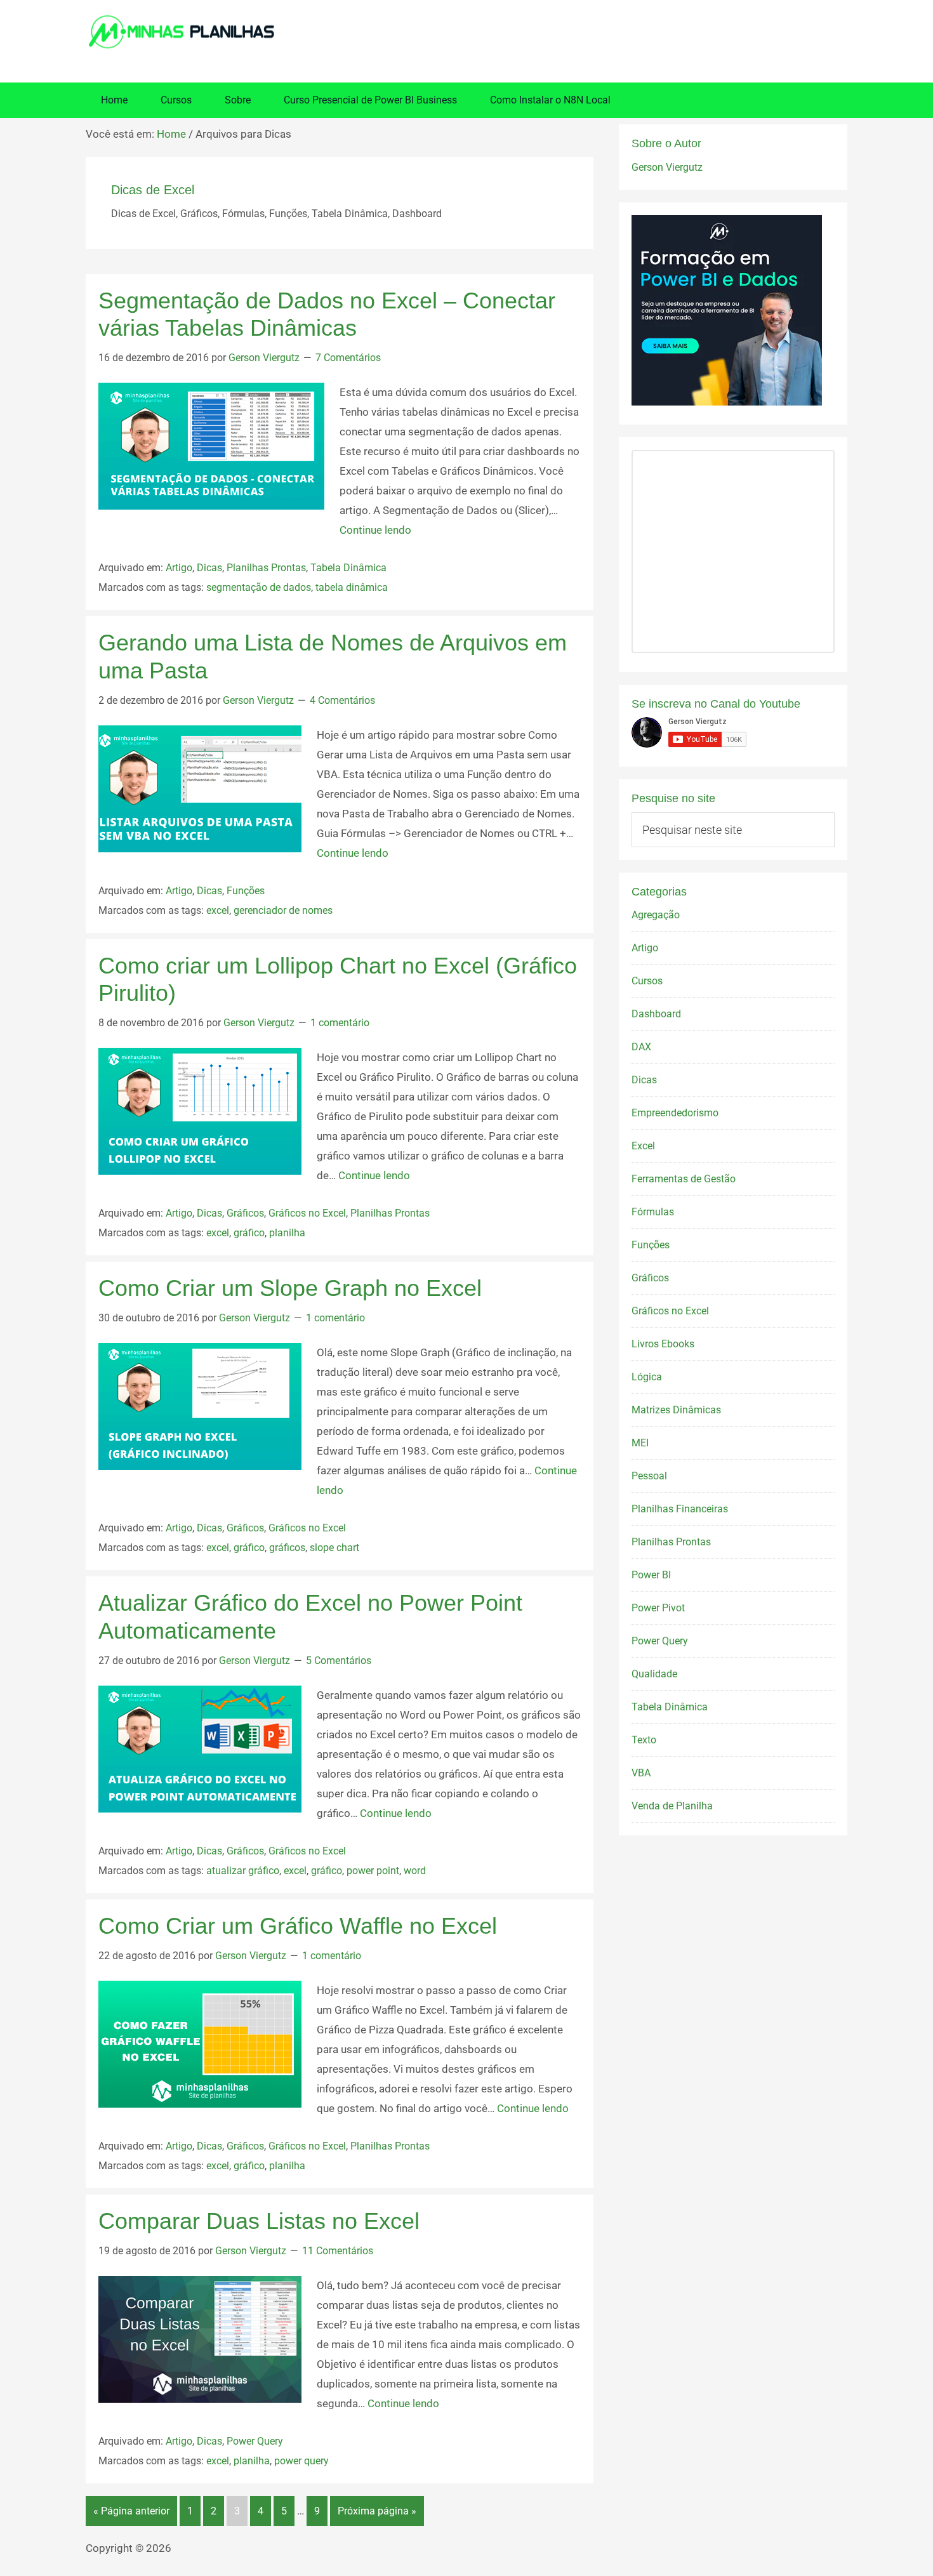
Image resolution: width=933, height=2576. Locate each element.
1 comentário (340, 1023)
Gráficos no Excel (307, 1213)
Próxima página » (377, 2511)
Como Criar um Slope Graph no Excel (290, 1288)
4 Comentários (342, 700)
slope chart (334, 1548)
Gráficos (245, 1213)
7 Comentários (348, 358)
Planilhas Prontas (266, 568)
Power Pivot (658, 1608)
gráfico (249, 1233)
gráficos (287, 1548)
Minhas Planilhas (466, 32)
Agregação (656, 915)
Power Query (255, 2441)
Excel (643, 1146)
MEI (640, 1443)
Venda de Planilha (672, 1806)
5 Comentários (339, 1661)
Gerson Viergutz (667, 167)
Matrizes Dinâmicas (676, 1410)
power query (301, 2461)
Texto (644, 1740)
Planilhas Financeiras (680, 1509)
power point (373, 1871)
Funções (246, 891)
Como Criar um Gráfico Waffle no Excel (298, 1926)
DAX (641, 1047)
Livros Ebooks (663, 1344)
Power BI (651, 1575)
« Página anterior (131, 2511)
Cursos (647, 981)
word (415, 1871)
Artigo (179, 568)
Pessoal (649, 1476)
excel (218, 910)
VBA (641, 1773)
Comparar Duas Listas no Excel (259, 2221)
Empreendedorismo (675, 1113)
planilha (287, 1233)
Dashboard (656, 1014)
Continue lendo (375, 530)
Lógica (647, 1377)
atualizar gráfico (243, 1871)
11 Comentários (338, 2251)
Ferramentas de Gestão (684, 1179)
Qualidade (654, 1674)
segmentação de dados (259, 587)
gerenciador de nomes (283, 910)
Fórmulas (653, 1212)
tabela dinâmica (352, 587)
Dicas (209, 568)
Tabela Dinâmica (348, 568)
